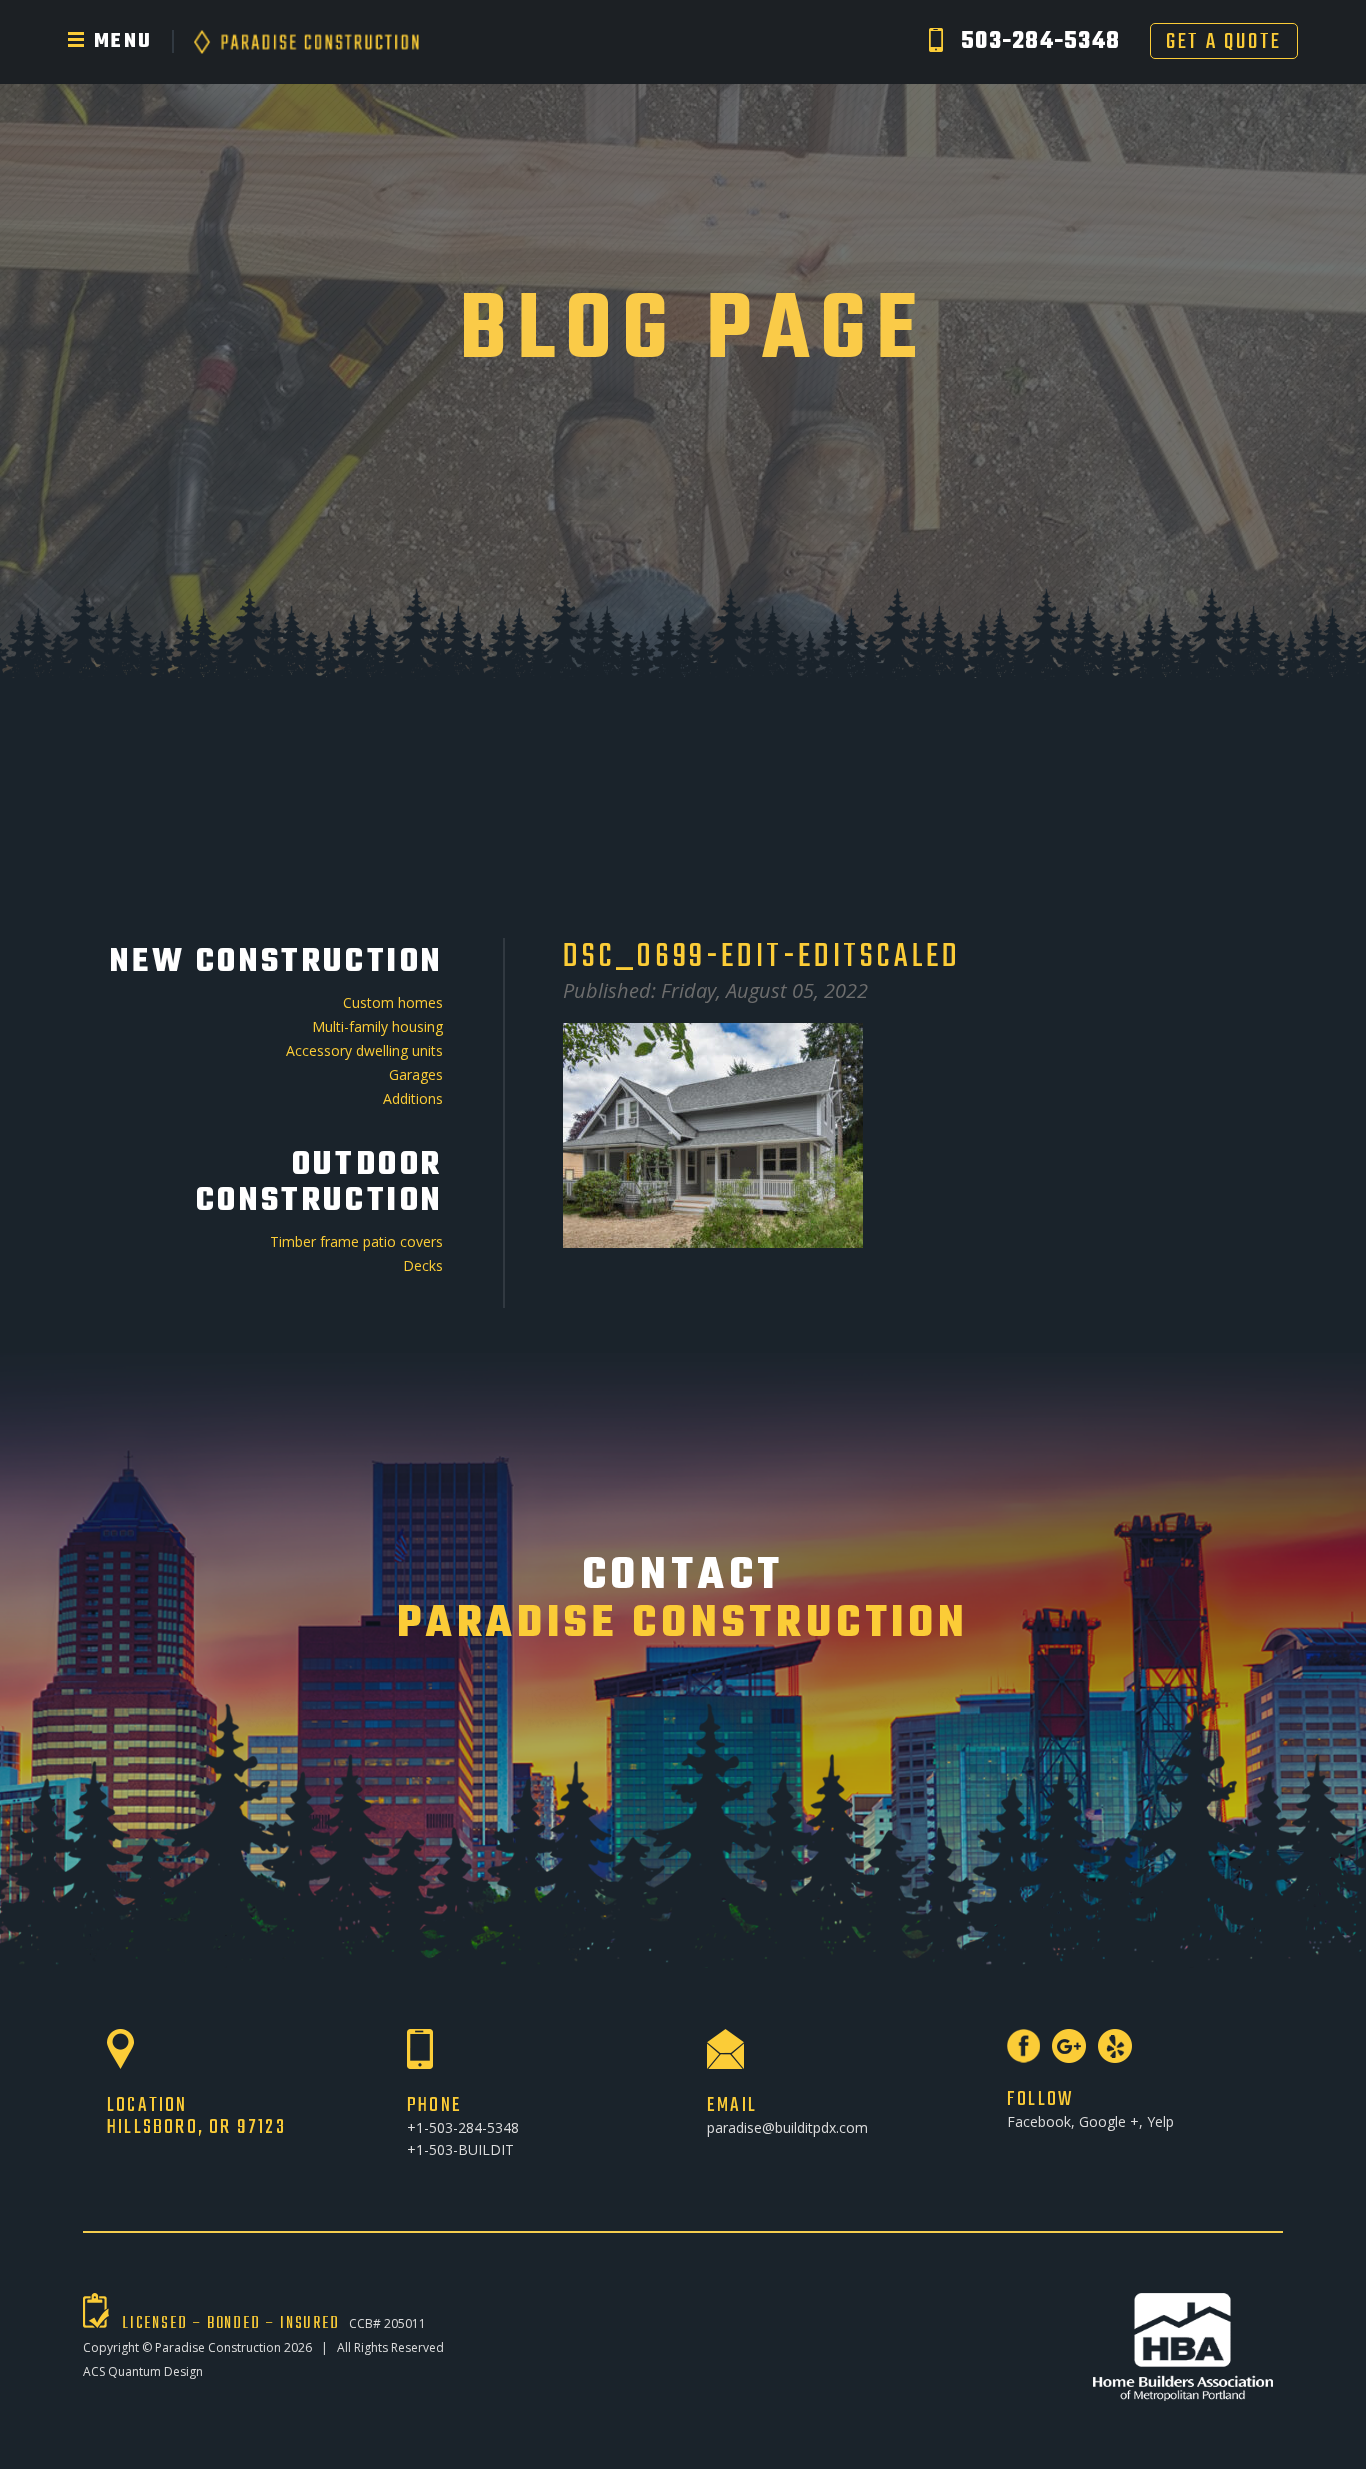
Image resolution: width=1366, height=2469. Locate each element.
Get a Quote (1224, 41)
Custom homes (393, 1002)
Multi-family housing (377, 1026)
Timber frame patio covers (356, 1241)
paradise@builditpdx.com (787, 2127)
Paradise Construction (218, 2347)
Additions (413, 1098)
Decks (423, 1265)
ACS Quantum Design (143, 2371)
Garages (416, 1074)
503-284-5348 (1040, 42)
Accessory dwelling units (364, 1050)
